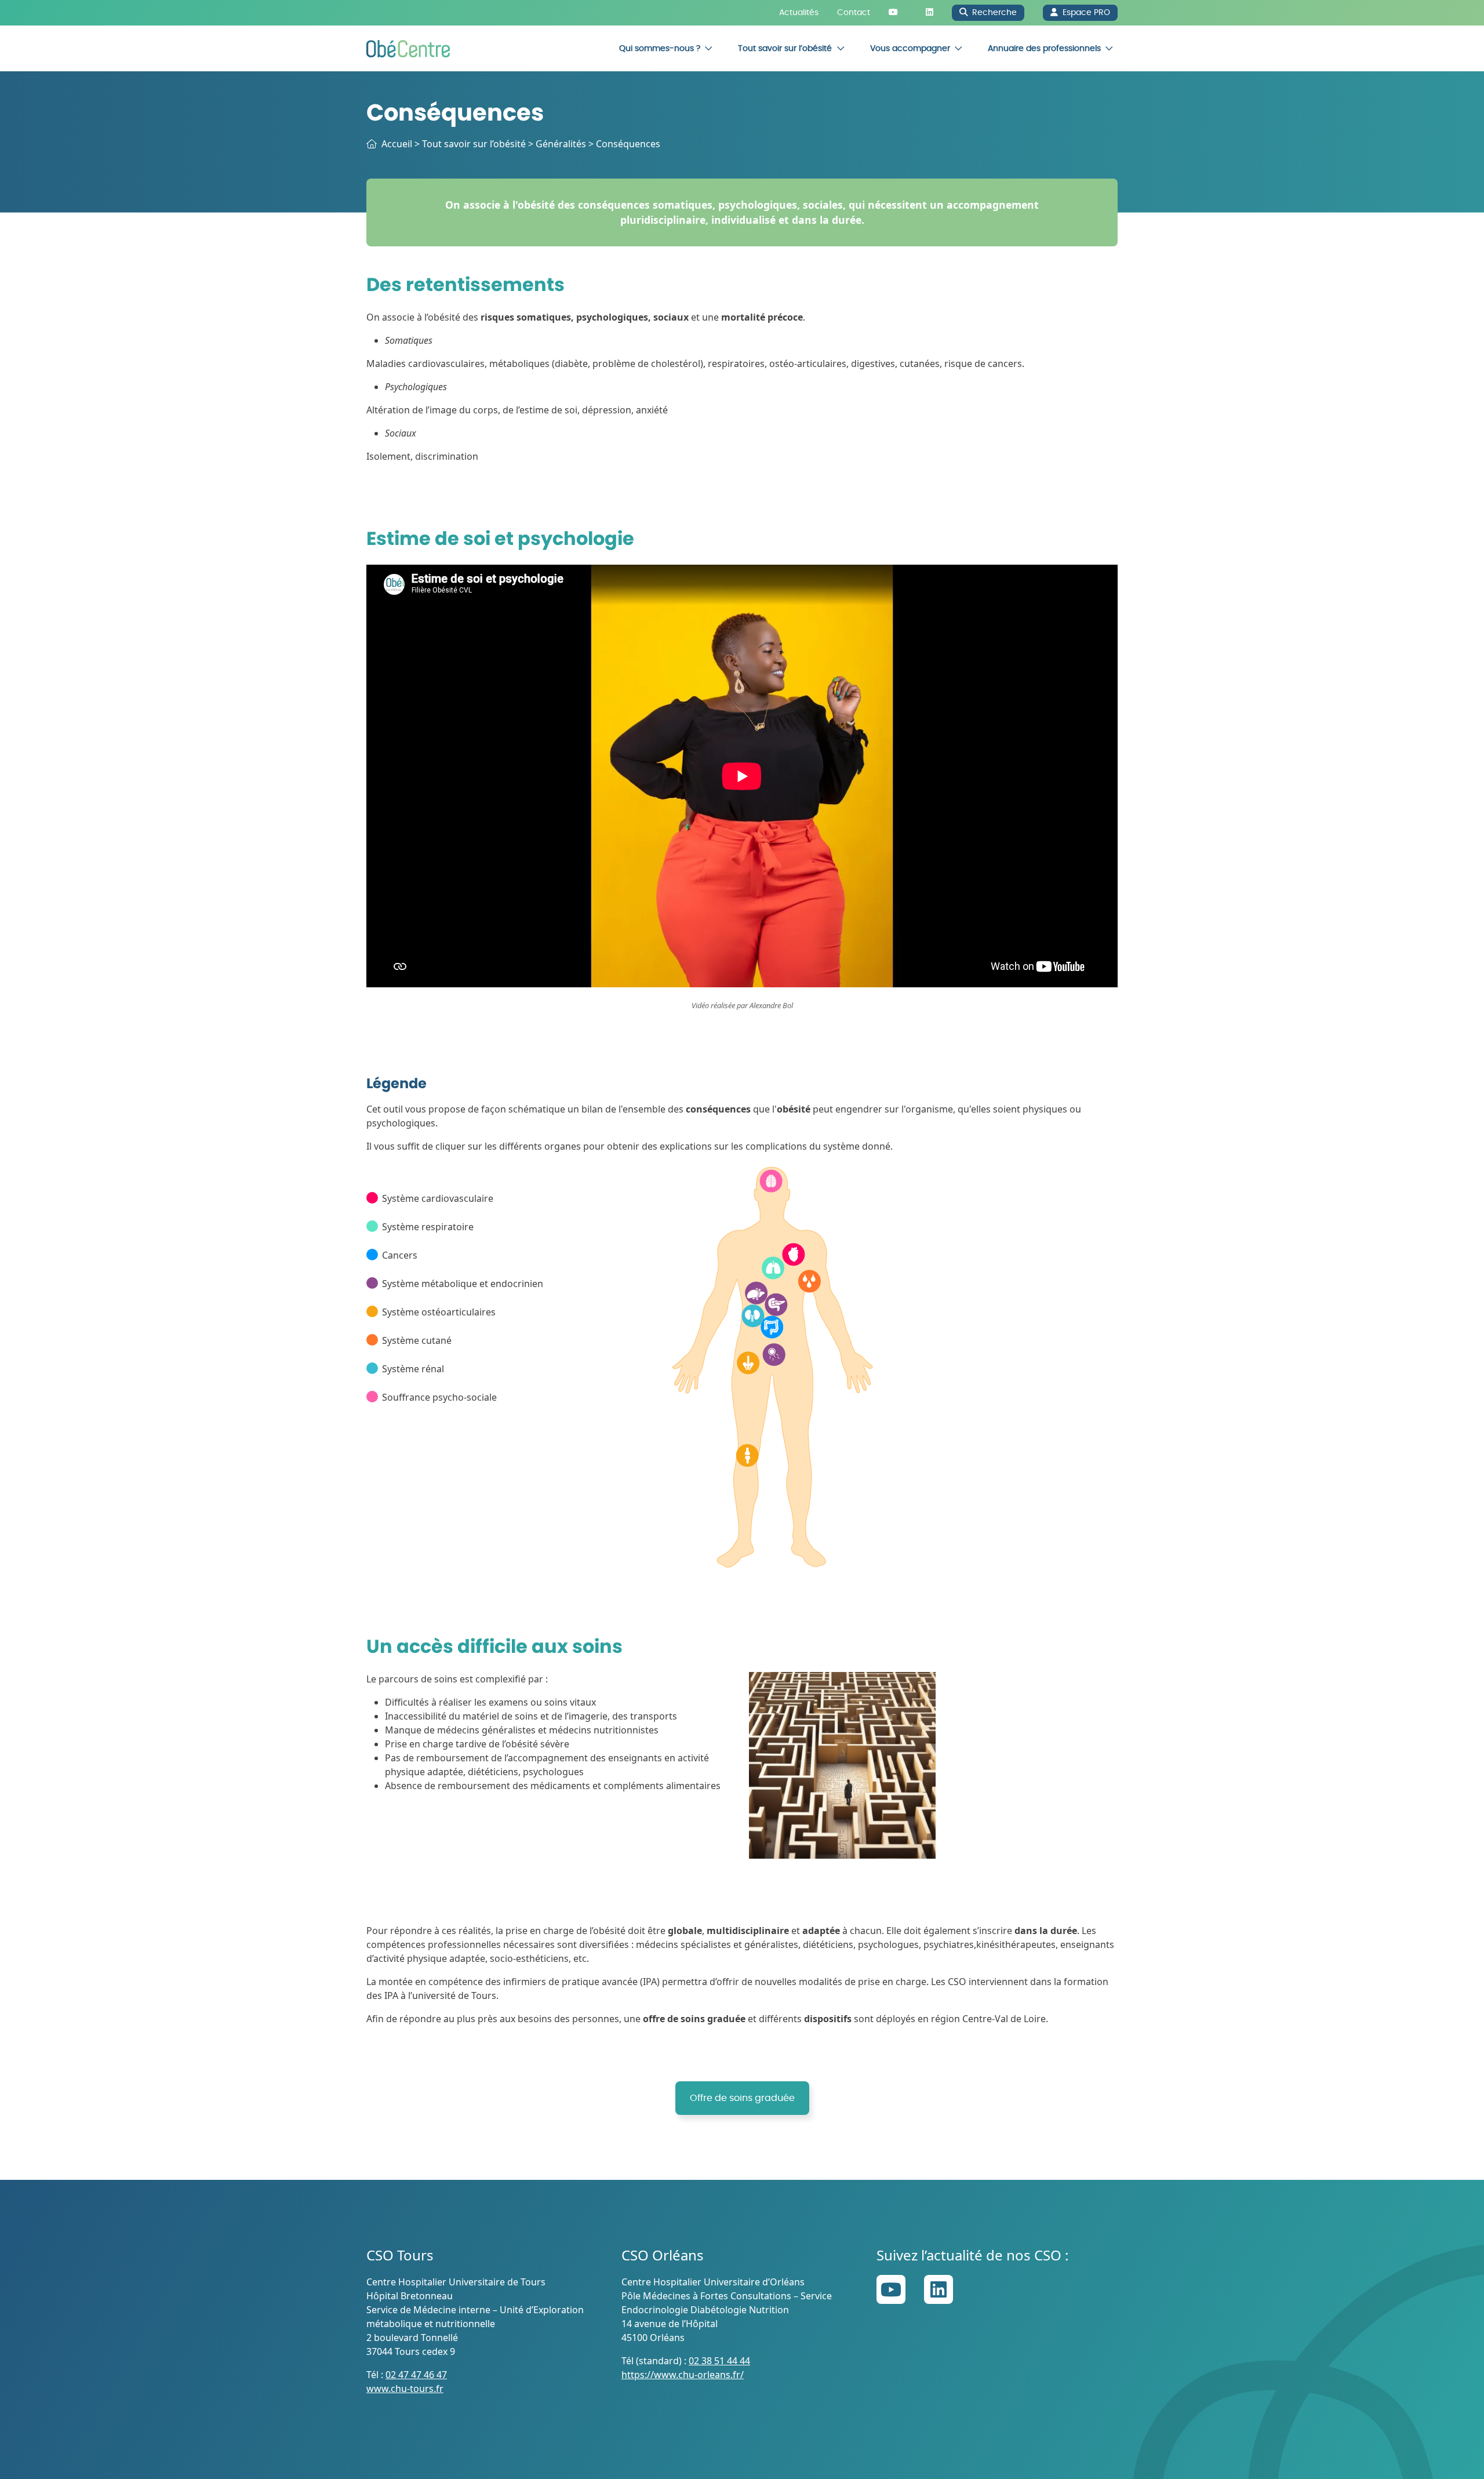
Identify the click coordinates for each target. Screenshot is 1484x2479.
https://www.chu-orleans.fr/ (683, 2375)
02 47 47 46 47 (416, 2375)
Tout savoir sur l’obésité (785, 48)
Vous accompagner (910, 48)
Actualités (799, 12)
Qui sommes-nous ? (660, 48)
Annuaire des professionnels (1044, 48)
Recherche (994, 12)
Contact (854, 12)
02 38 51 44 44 (719, 2361)
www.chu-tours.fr (405, 2389)
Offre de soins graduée (742, 2098)
